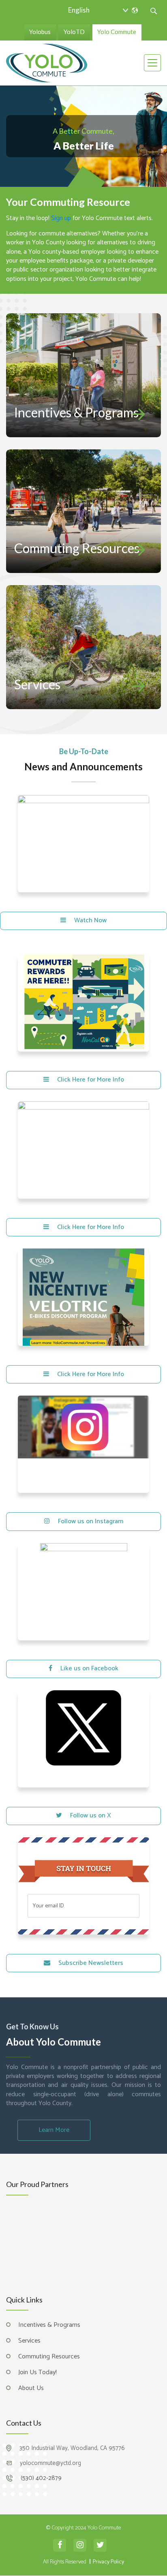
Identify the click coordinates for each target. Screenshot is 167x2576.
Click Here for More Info (91, 1080)
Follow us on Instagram (91, 1521)
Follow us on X (91, 1816)
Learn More (54, 2130)
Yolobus (40, 32)
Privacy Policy (108, 2516)
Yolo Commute (117, 32)
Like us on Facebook (89, 1669)
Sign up (61, 218)
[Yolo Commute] (47, 62)
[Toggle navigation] (152, 63)
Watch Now (90, 920)
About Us (31, 2342)
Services (37, 684)
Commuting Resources (77, 548)
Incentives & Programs (76, 412)
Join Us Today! (37, 2327)
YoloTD (74, 32)
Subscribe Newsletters (91, 1963)
